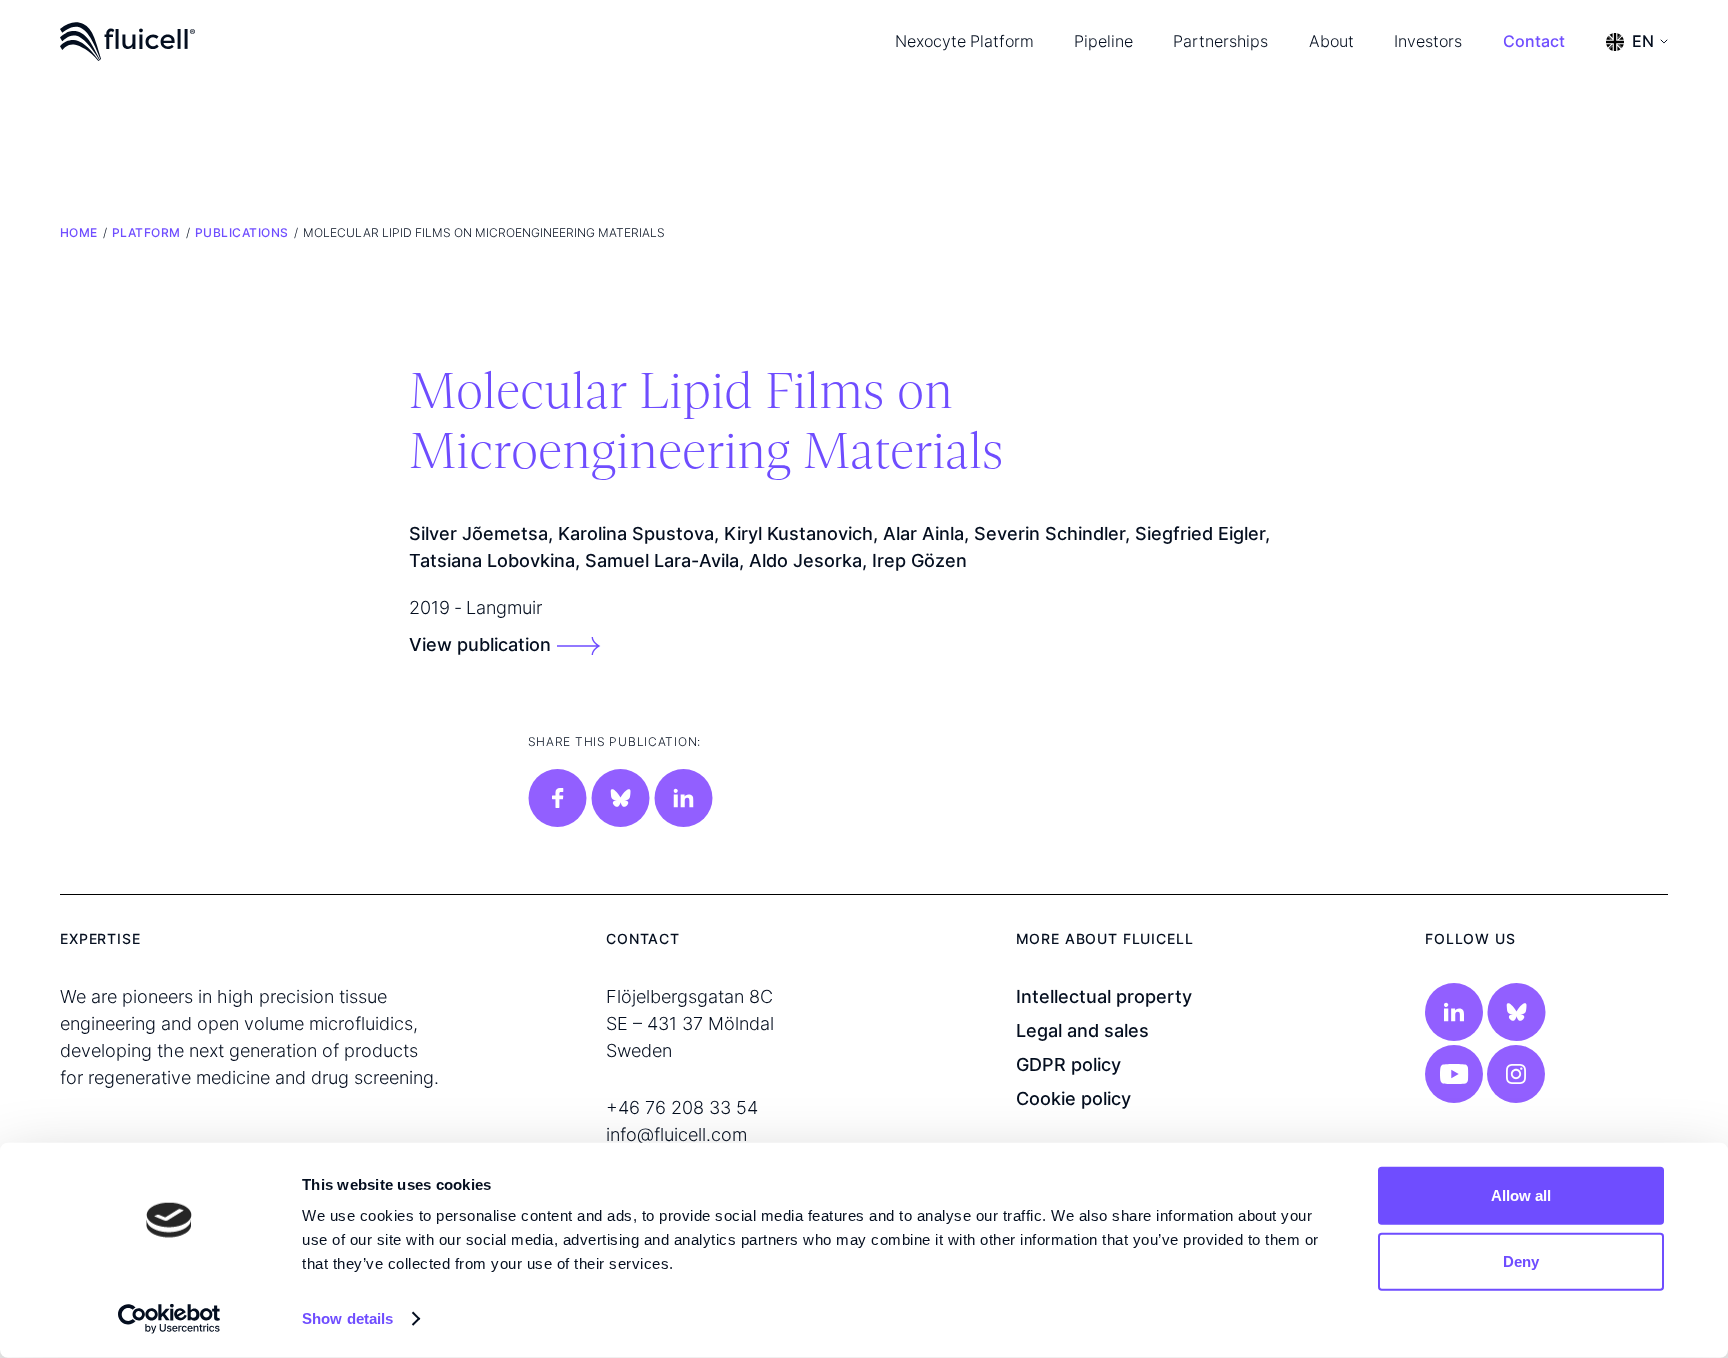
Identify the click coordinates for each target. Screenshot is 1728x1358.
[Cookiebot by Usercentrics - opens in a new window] (169, 1319)
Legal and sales (1082, 1030)
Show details (347, 1318)
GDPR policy (1068, 1064)
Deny (1521, 1260)
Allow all (1521, 1195)
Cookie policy (1073, 1098)
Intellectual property (1104, 996)
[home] (127, 41)
